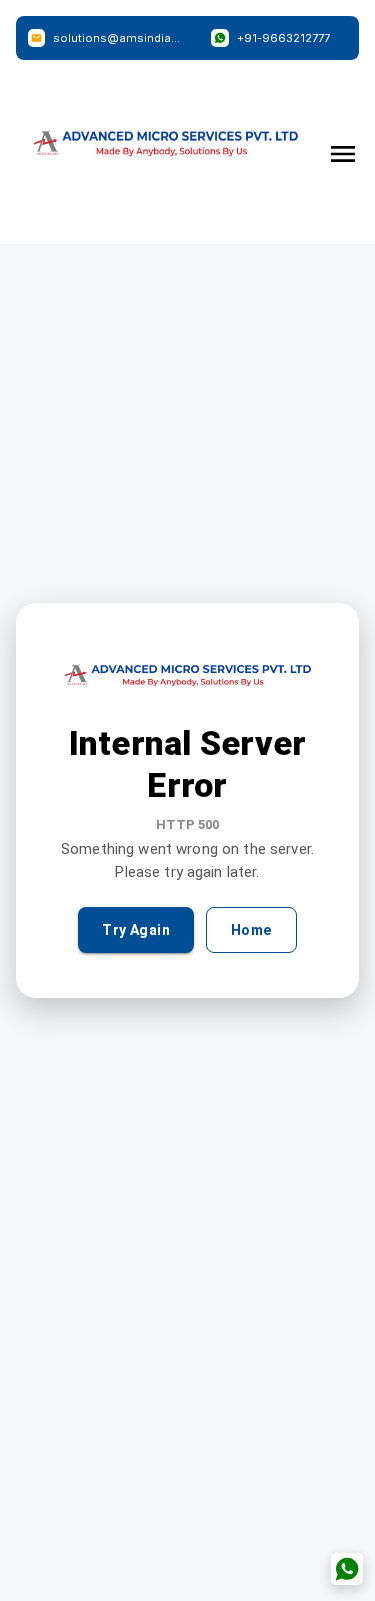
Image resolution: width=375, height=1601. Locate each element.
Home (251, 930)
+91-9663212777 (283, 38)
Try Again (136, 930)
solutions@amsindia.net (117, 38)
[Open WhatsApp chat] (347, 1569)
